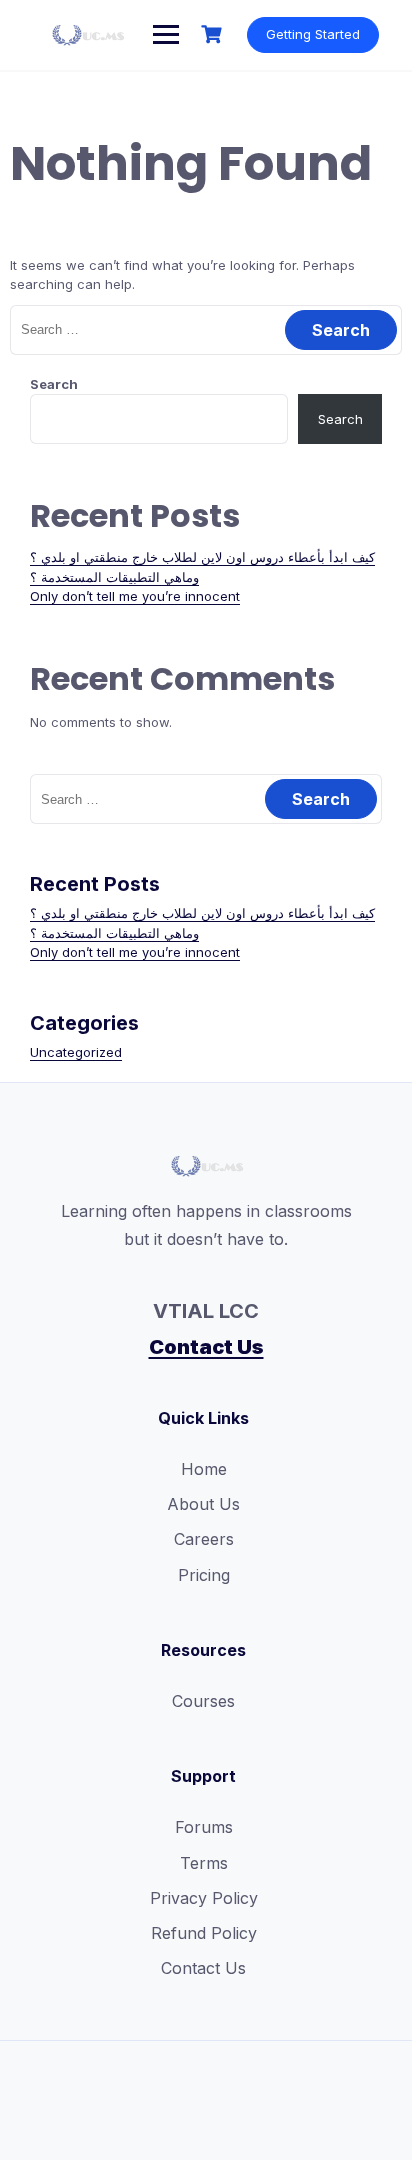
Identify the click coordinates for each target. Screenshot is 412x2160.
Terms (204, 1863)
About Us (203, 1504)
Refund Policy (204, 1933)
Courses (203, 1701)
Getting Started (313, 34)
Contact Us (206, 1347)
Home (204, 1469)
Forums (204, 1827)
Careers (204, 1539)
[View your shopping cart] (214, 34)
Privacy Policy (204, 1898)
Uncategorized (76, 1052)
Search (54, 384)
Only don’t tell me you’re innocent (135, 596)
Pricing (204, 1575)
